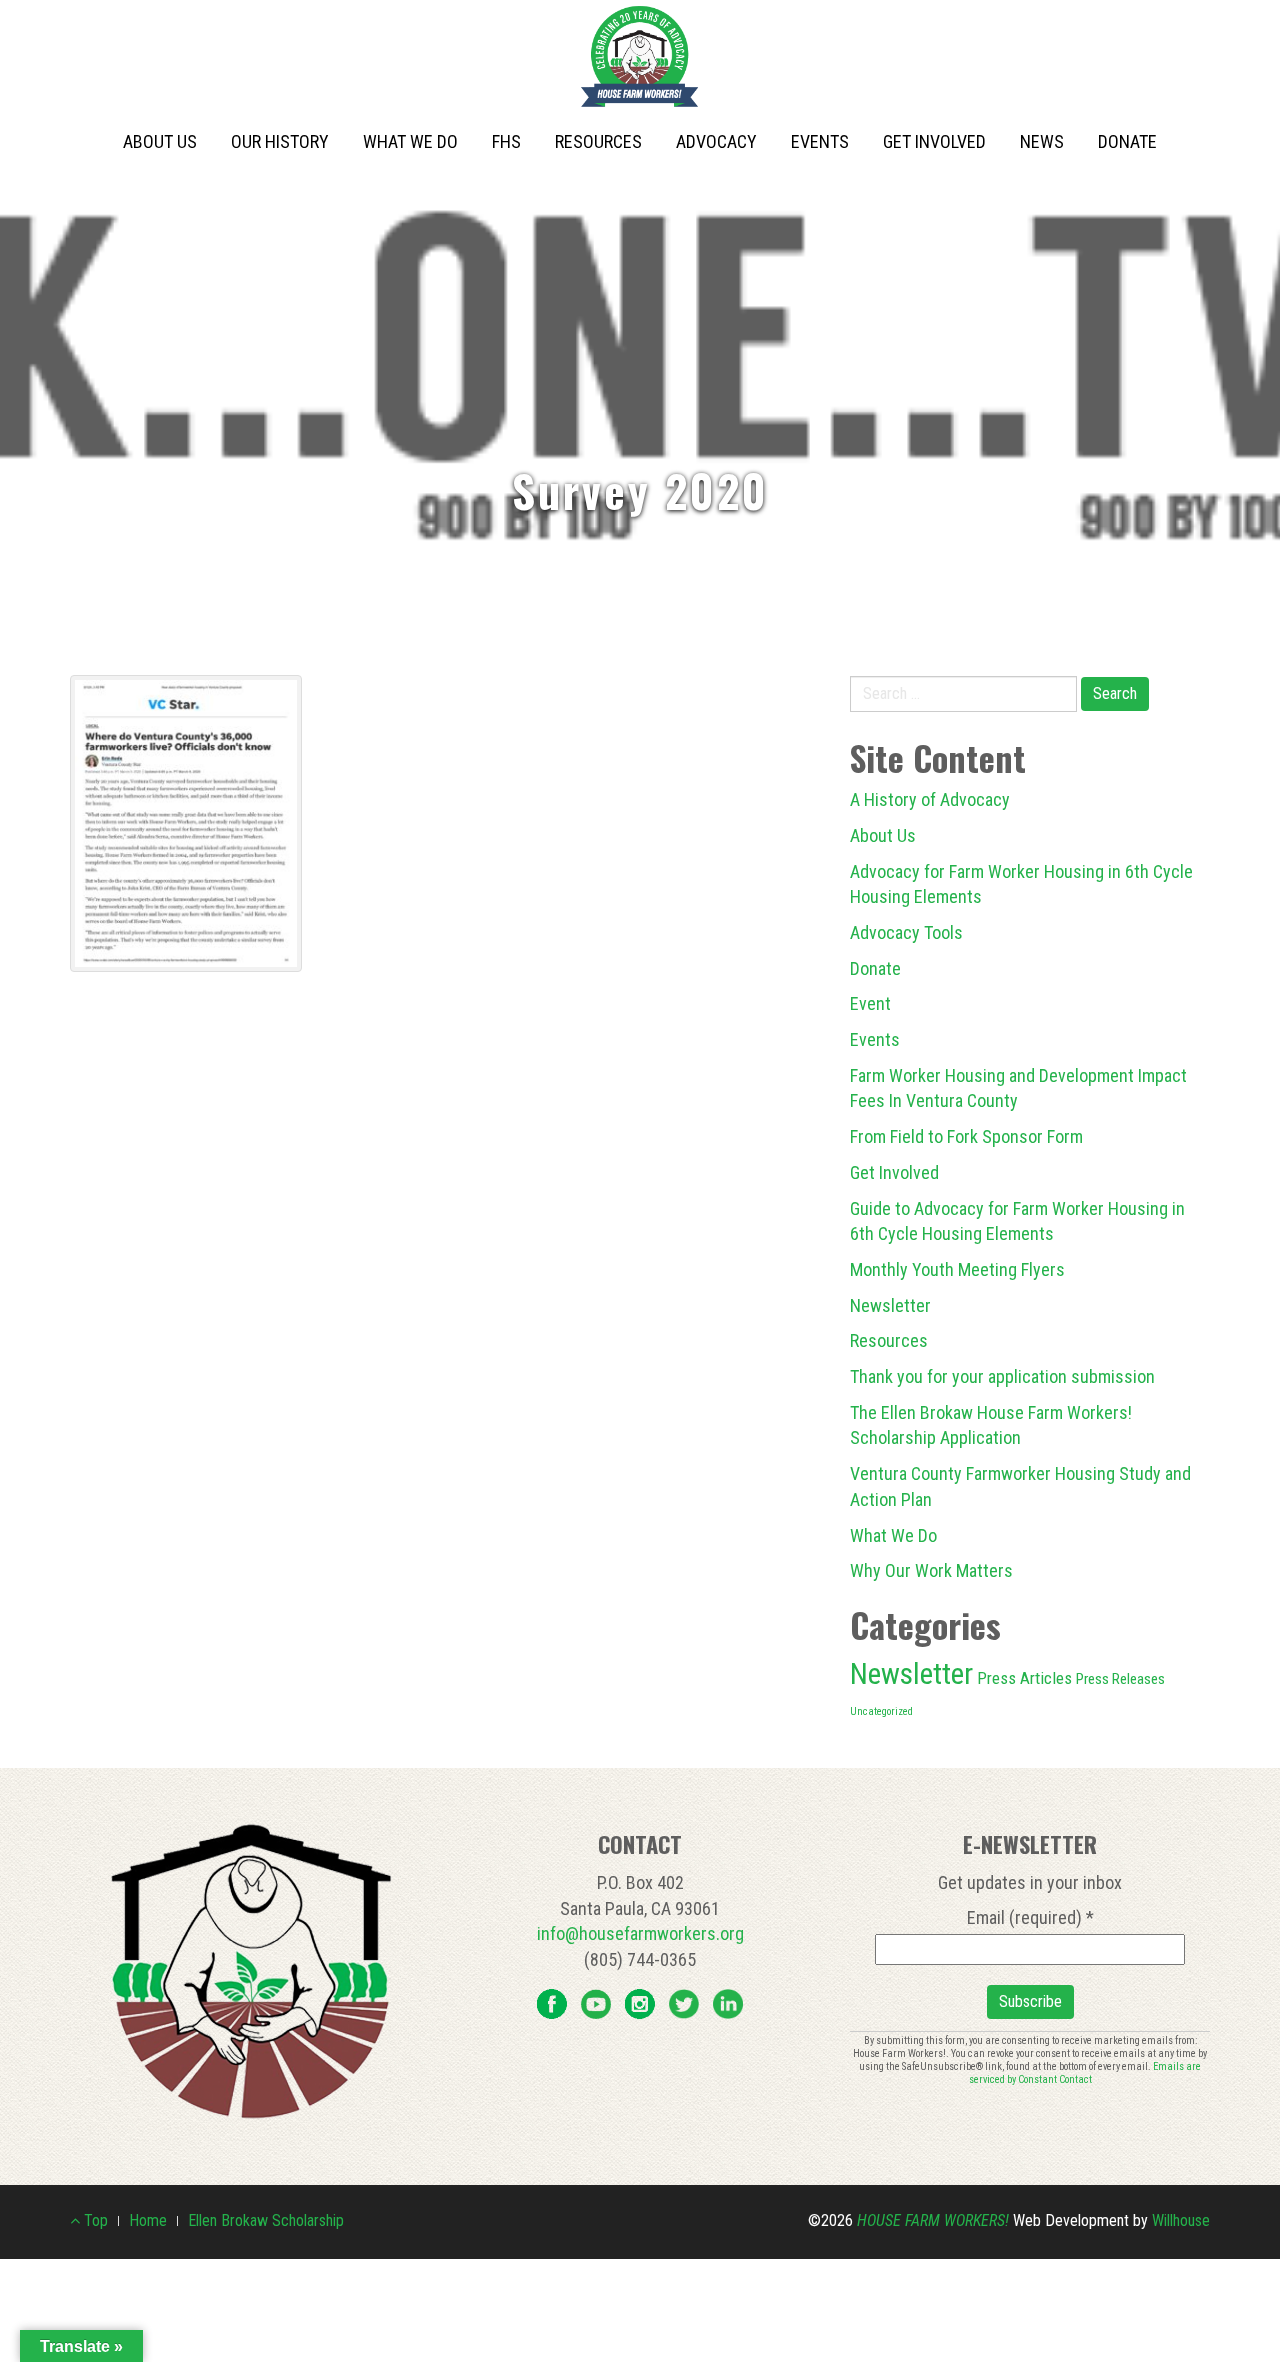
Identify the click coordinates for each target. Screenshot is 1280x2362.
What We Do (410, 141)
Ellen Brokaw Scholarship (266, 2220)
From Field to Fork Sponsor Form (966, 1136)
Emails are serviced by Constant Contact (1085, 2073)
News (1042, 141)
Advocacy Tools (906, 932)
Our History (280, 141)
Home (148, 2220)
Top (94, 2220)
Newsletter (890, 1305)
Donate (1127, 141)
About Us (160, 141)
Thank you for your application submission (1002, 1376)
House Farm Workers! (933, 2220)
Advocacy (716, 141)
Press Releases (1120, 1679)
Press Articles (1024, 1678)
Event (870, 1003)
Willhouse (1181, 2220)
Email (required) (1030, 1917)
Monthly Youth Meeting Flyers (957, 1269)
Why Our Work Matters (931, 1570)
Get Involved (934, 141)
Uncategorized (881, 1711)
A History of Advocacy (930, 799)
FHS (506, 141)
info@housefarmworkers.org (640, 1933)
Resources (598, 141)
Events (820, 141)
